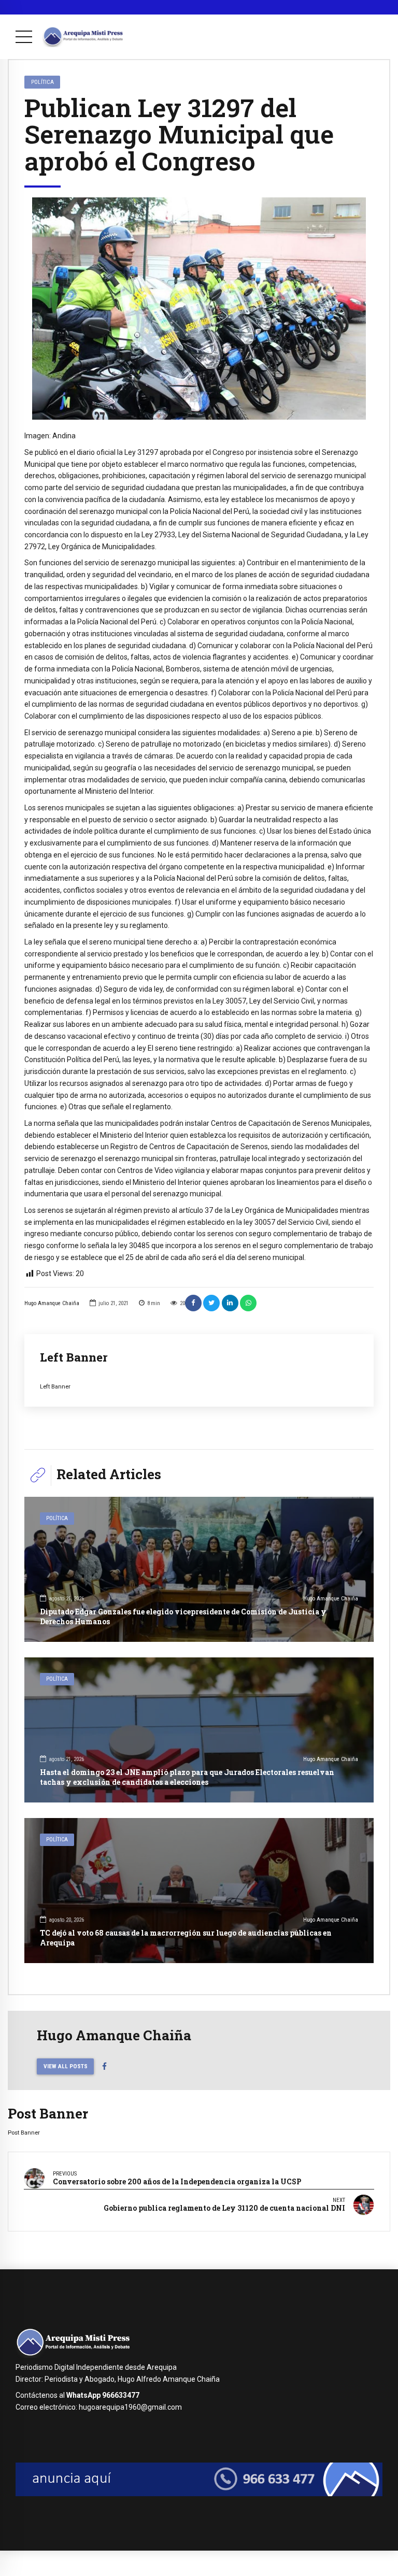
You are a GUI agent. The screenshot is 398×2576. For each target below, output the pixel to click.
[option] (199, 309)
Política (42, 82)
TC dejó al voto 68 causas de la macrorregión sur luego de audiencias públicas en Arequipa (186, 1937)
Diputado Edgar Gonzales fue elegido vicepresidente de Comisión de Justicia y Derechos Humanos (183, 1616)
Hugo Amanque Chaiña (52, 1303)
